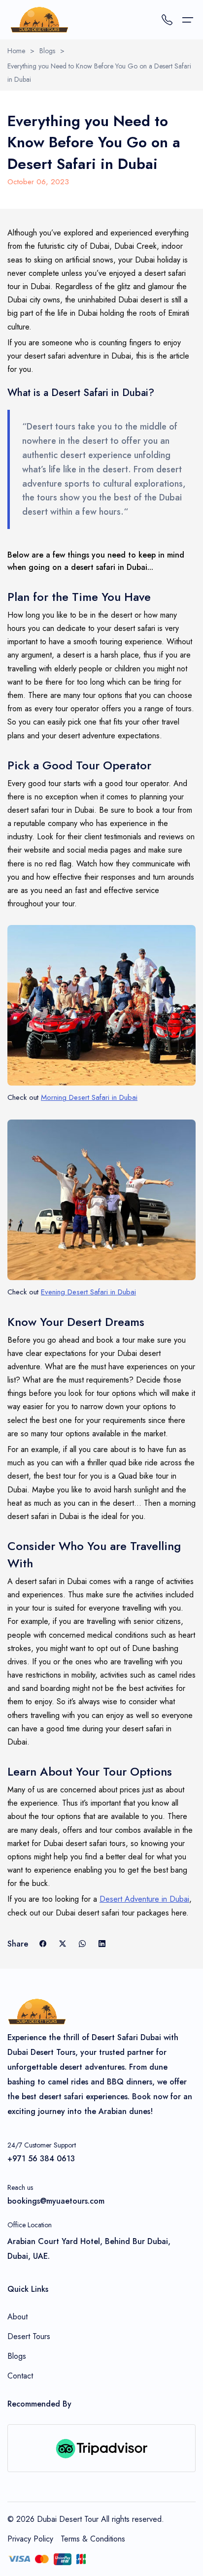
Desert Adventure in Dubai (144, 1899)
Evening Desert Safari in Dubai (88, 1292)
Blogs (47, 51)
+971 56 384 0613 (41, 2159)
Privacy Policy (30, 2539)
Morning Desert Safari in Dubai (89, 1097)
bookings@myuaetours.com (56, 2201)
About (17, 2317)
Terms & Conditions (93, 2539)
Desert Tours (29, 2336)
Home (16, 51)
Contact (20, 2376)
